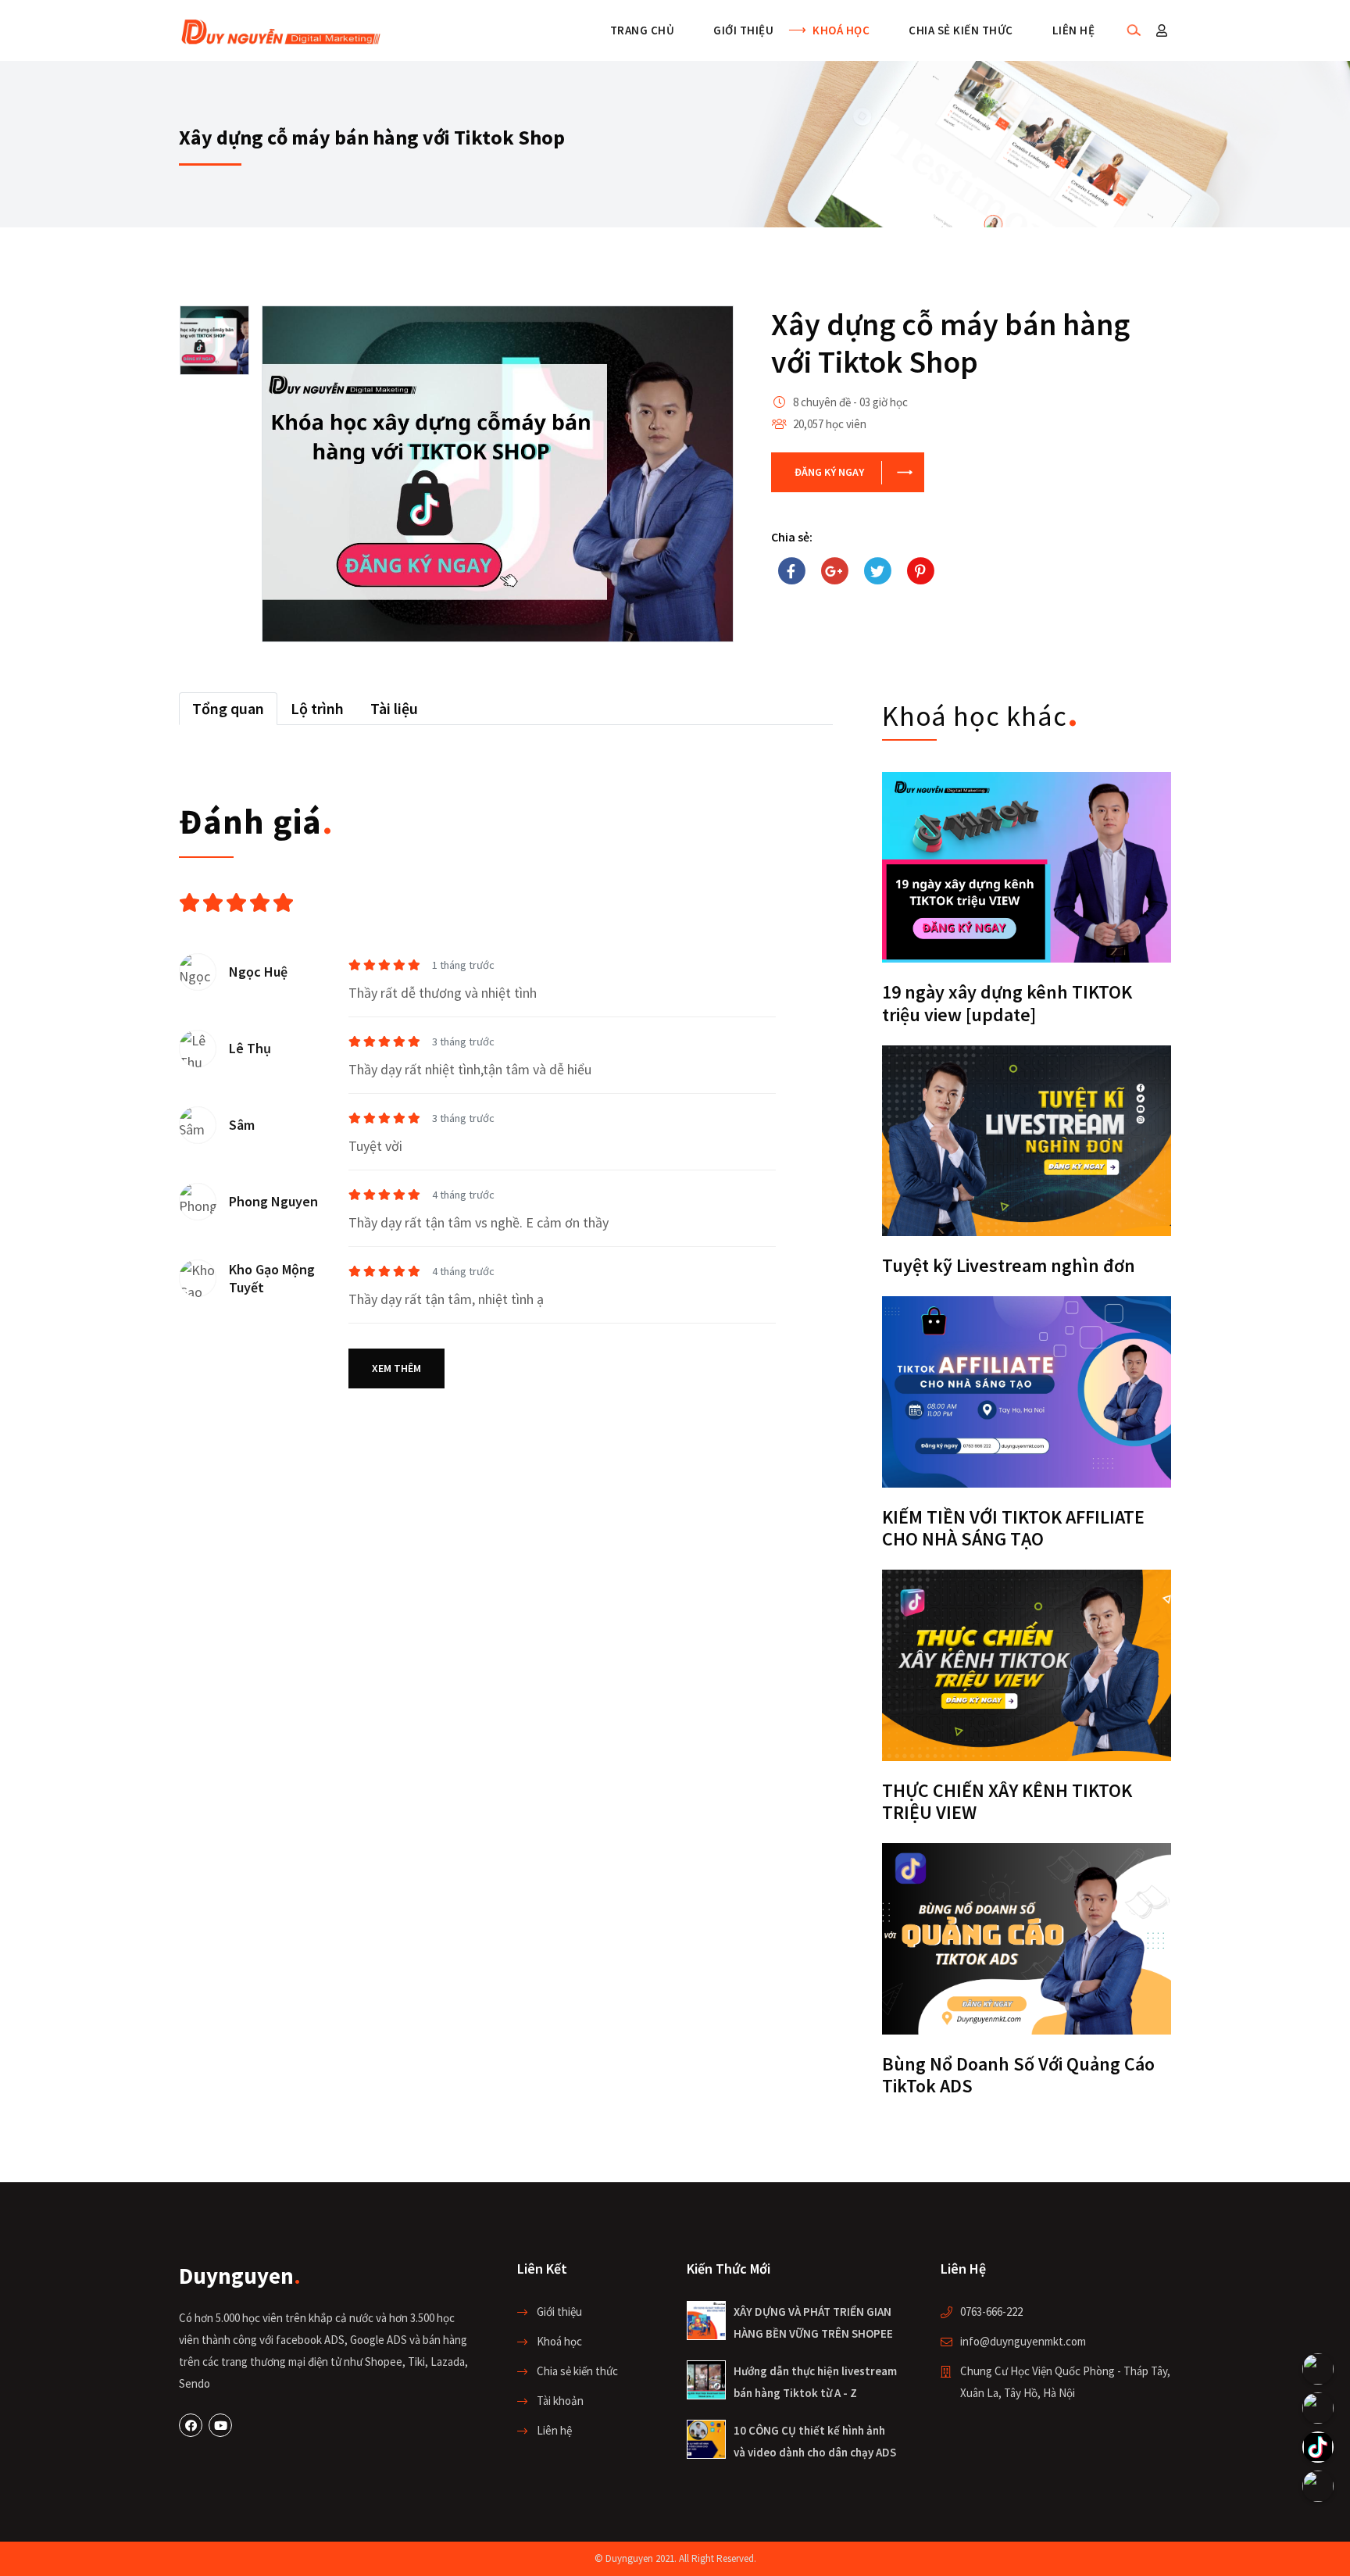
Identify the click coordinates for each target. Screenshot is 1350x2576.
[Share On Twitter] (877, 571)
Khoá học (841, 30)
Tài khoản (560, 2401)
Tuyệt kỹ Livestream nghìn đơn (1009, 1265)
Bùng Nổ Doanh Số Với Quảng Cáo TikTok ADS (1018, 2075)
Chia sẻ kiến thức (961, 30)
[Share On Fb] (791, 571)
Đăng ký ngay (829, 472)
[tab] (228, 709)
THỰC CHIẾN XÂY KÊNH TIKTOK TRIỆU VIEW (1007, 1802)
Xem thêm (396, 1368)
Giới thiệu (743, 30)
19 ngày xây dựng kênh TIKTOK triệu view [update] (1007, 1003)
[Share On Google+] (834, 571)
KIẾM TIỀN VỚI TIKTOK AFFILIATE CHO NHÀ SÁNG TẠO (1013, 1528)
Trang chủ (643, 30)
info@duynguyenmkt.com (1023, 2341)
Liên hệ (1074, 30)
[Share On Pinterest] (920, 571)
